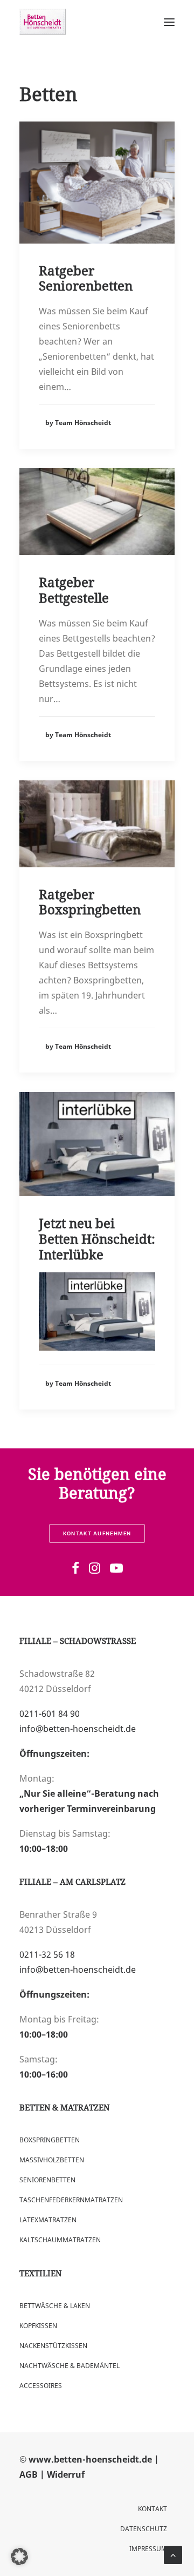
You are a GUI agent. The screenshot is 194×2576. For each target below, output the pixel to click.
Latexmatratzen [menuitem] (48, 2220)
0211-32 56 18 (47, 1954)
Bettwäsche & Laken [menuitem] (55, 2306)
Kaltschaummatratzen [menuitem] (60, 2240)
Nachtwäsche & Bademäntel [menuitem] (70, 2366)
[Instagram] (95, 1570)
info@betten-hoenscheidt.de (78, 1729)
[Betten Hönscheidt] (43, 22)
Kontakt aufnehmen (97, 1533)
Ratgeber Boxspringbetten (90, 902)
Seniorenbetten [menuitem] (47, 2180)
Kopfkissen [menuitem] (38, 2326)
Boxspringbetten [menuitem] (50, 2140)
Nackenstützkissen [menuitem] (53, 2346)
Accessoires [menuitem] (41, 2386)
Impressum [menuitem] (148, 2549)
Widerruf (66, 2474)
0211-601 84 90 (50, 1714)
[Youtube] (116, 1570)
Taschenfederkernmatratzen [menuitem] (71, 2200)
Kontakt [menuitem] (153, 2509)
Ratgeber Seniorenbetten (86, 278)
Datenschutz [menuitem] (144, 2529)
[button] (19, 2557)
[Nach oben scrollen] (173, 2554)
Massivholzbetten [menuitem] (52, 2160)
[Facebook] (75, 1570)
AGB (29, 2474)
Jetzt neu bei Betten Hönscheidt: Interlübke (97, 1239)
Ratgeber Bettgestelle (74, 590)
